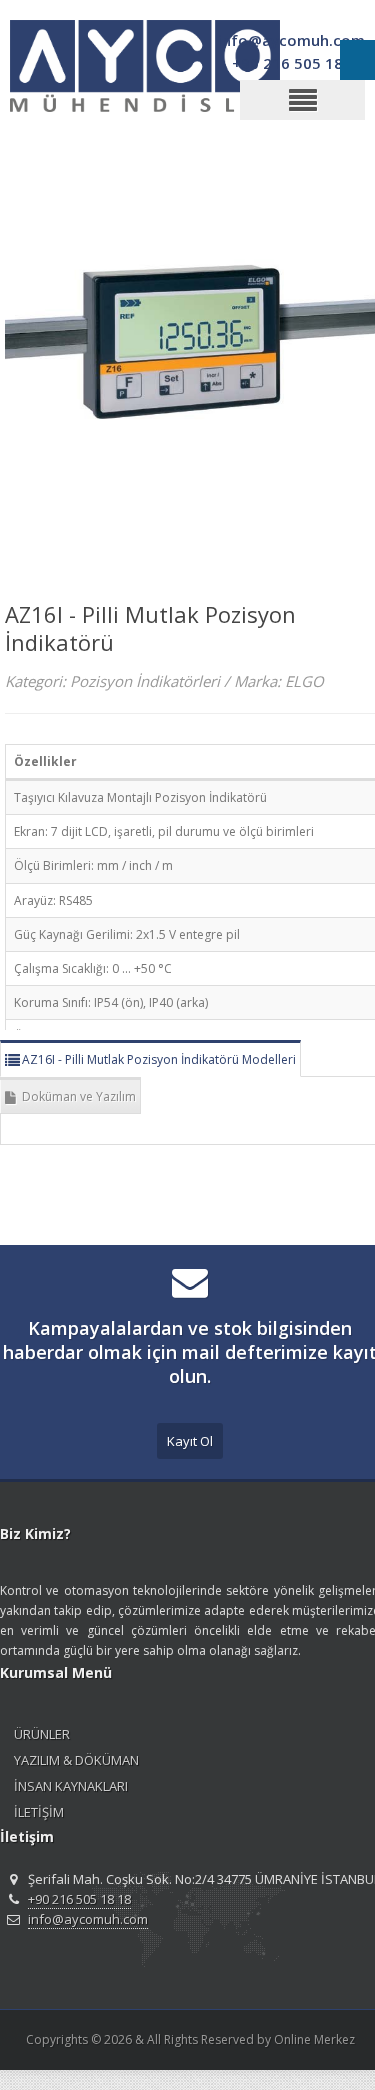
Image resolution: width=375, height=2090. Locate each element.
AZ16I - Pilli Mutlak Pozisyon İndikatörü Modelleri (159, 1059)
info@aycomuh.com (88, 1919)
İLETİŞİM (39, 1812)
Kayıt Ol (190, 1441)
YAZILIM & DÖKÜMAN (76, 1760)
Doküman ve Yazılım (79, 1096)
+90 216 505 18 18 (79, 1899)
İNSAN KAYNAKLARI (71, 1786)
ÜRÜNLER (42, 1734)
